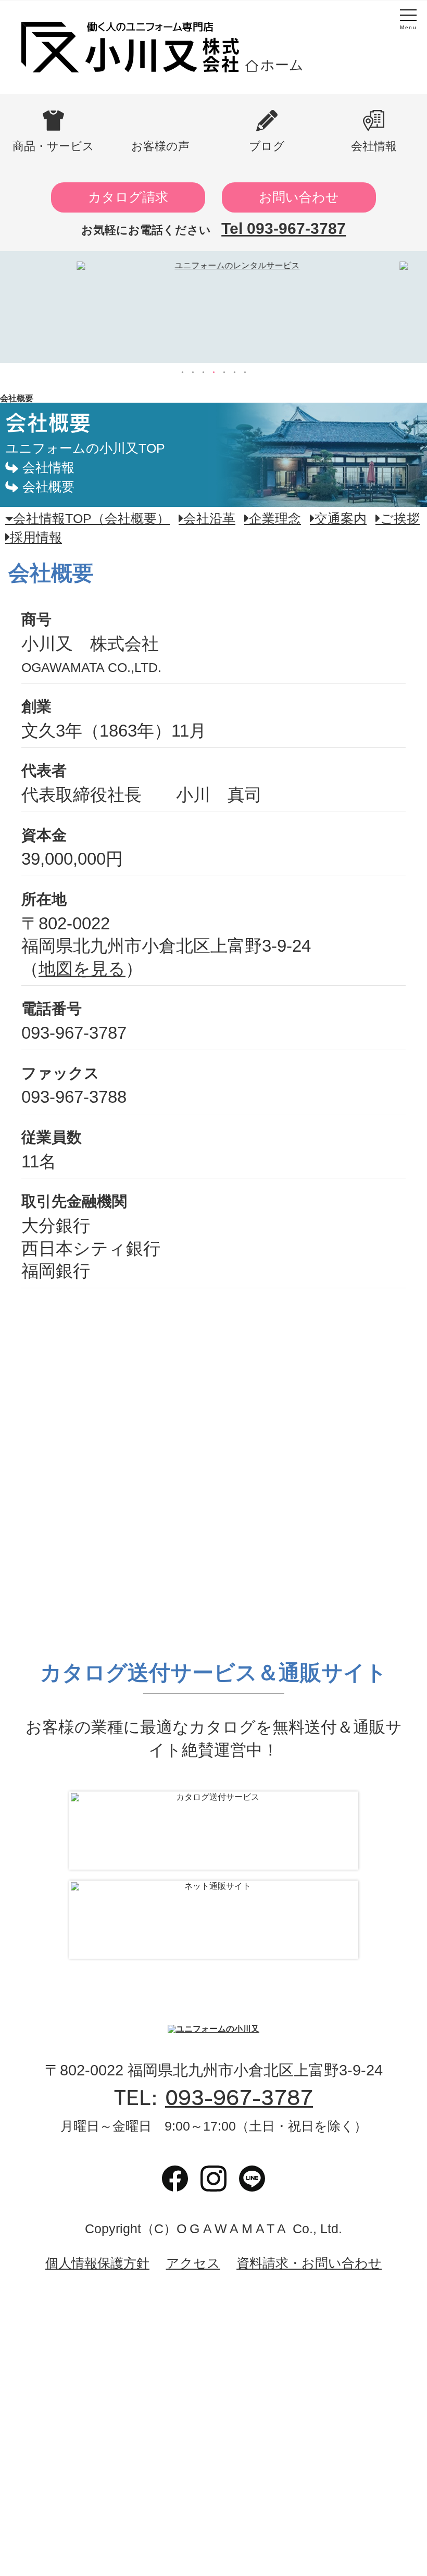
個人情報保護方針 (97, 2264)
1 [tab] (182, 372)
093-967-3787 (239, 2098)
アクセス (193, 2264)
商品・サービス (53, 146)
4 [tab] (213, 372)
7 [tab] (245, 372)
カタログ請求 (128, 197)
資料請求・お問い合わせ (309, 2264)
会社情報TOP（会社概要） (91, 519)
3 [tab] (203, 372)
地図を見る (82, 969)
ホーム (282, 65)
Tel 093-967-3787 (284, 228)
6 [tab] (234, 372)
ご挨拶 (400, 519)
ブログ (267, 146)
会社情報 (374, 146)
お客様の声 (160, 146)
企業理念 (275, 519)
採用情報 (36, 537)
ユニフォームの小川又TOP (85, 448)
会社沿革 (209, 519)
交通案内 (341, 519)
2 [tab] (193, 372)
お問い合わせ (299, 197)
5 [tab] (224, 372)
